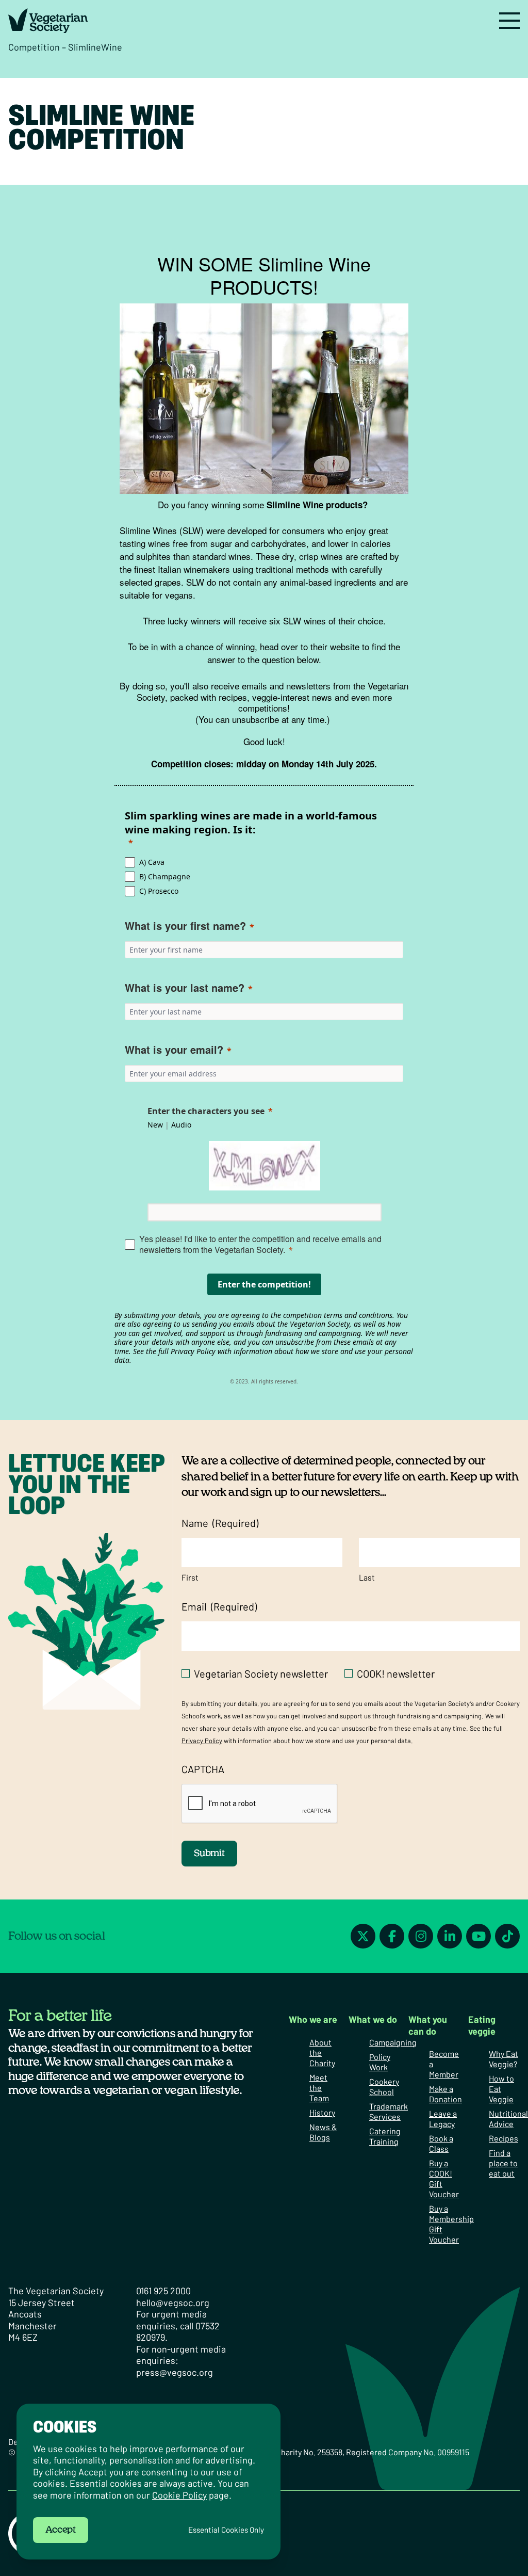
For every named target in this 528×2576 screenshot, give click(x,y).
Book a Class (441, 2143)
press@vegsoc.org (175, 2372)
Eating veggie (482, 2025)
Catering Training (385, 2136)
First (190, 1577)
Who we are (313, 2019)
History (322, 2112)
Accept (61, 2530)
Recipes (504, 2138)
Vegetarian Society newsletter (261, 1673)
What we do (373, 2019)
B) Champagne (165, 876)
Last (367, 1577)
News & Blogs (323, 2132)
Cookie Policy (179, 2495)
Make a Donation (445, 2094)
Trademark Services (389, 2111)
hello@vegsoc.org (173, 2303)
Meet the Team (319, 2088)
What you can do (428, 2025)
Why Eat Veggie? (504, 2059)
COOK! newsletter (396, 1673)
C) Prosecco (159, 891)
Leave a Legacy (443, 2119)
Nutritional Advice (508, 2119)
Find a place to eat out (503, 2163)
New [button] (155, 1125)
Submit (209, 1854)
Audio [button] (181, 1125)
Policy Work (380, 2062)
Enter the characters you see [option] (206, 1111)
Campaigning (393, 2042)
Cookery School (384, 2087)
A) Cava (152, 862)
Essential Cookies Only (226, 2530)
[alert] (148, 2482)
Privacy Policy (202, 1741)
